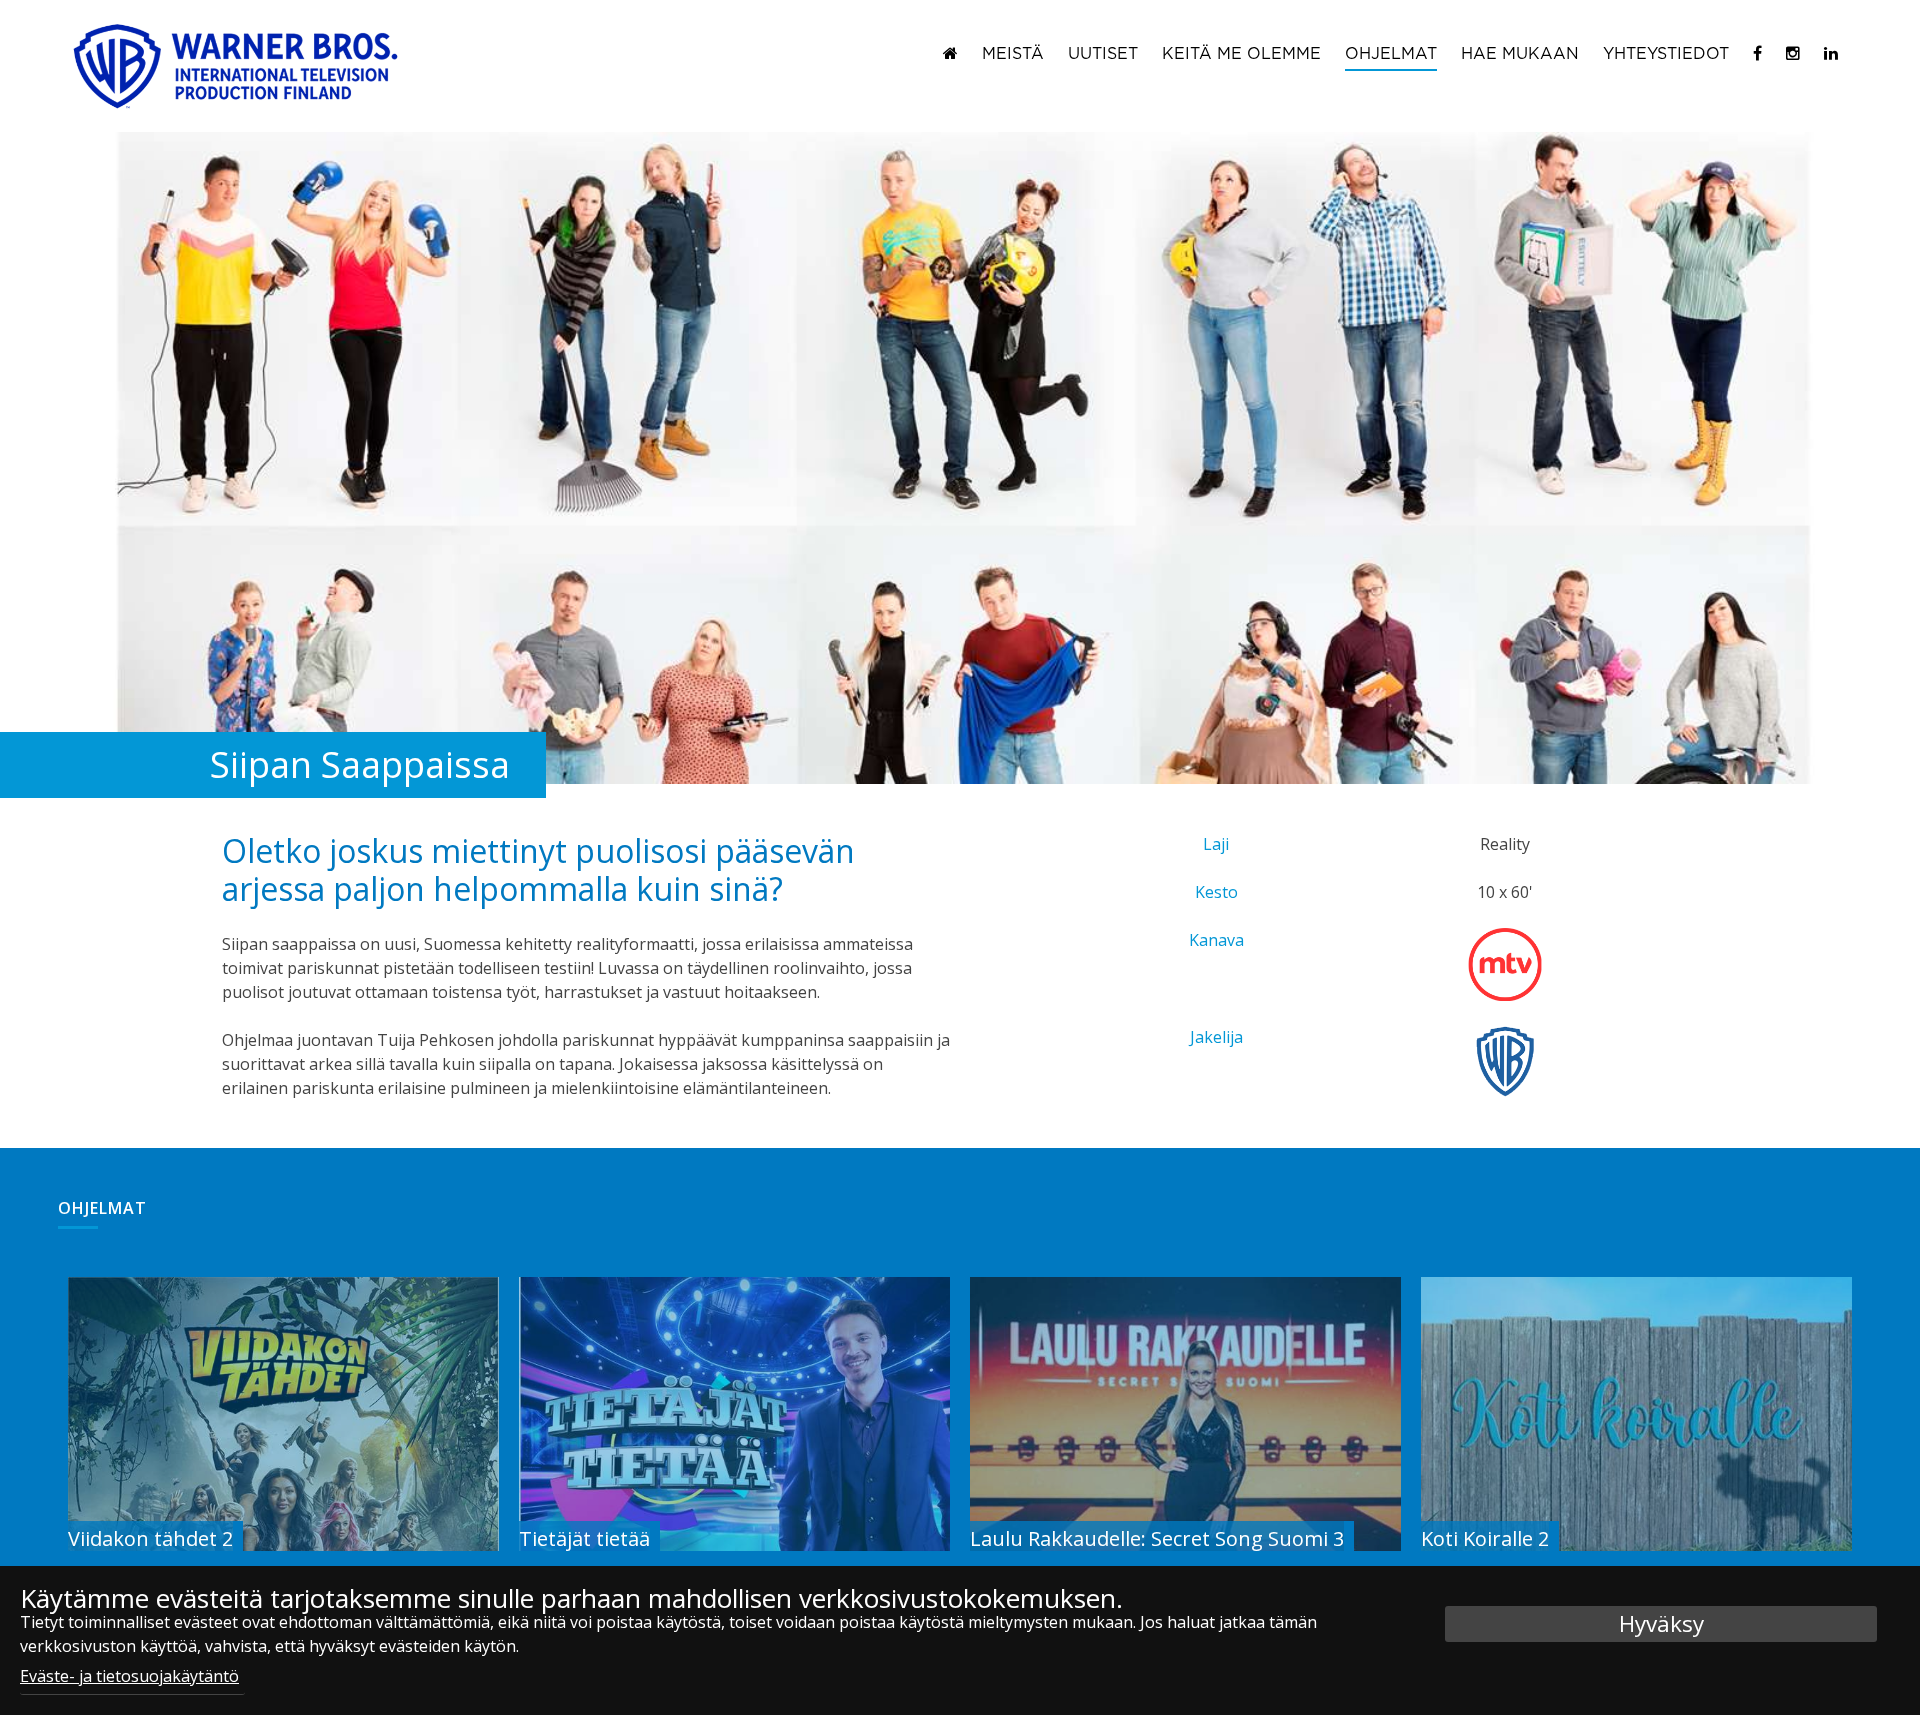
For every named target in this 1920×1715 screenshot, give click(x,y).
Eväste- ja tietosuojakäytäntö (129, 1676)
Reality (1505, 844)
